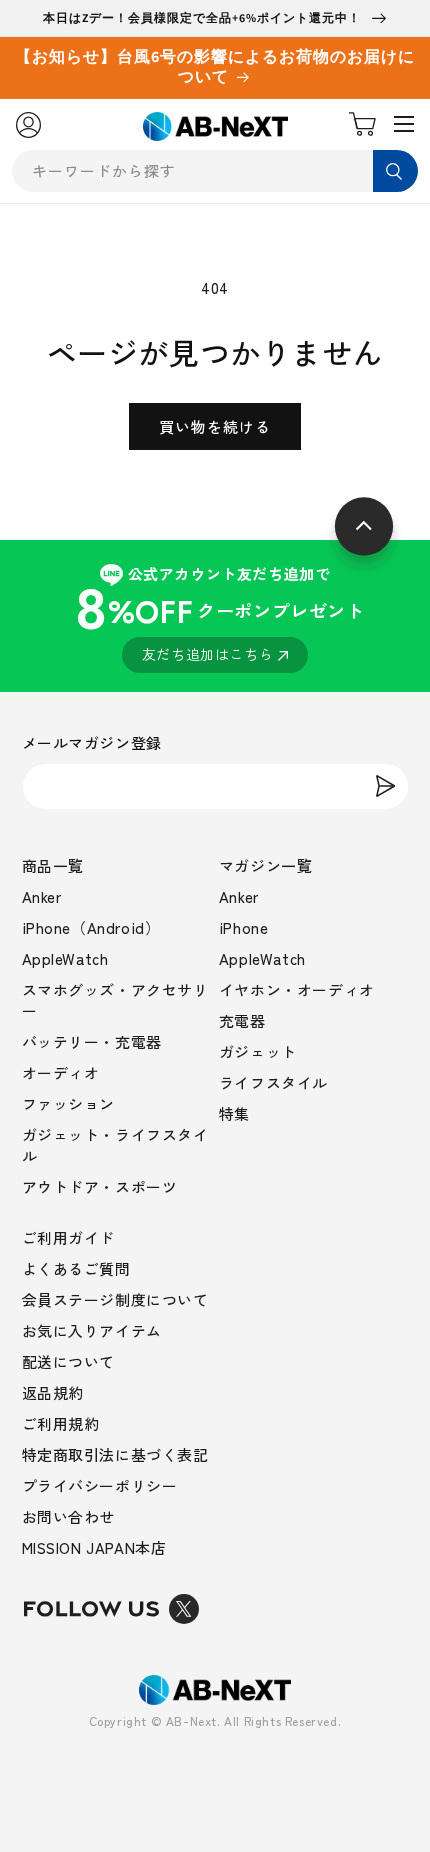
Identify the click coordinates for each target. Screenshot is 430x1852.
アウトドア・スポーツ (100, 1186)
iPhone (244, 927)
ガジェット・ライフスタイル (115, 1145)
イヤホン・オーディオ (297, 989)
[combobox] (215, 171)
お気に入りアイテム (92, 1330)
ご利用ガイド (69, 1237)
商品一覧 (53, 865)
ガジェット (258, 1051)
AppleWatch (65, 958)
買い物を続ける (215, 426)
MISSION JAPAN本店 (94, 1547)
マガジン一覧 (266, 865)
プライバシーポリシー (100, 1485)
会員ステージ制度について (115, 1299)
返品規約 (53, 1392)
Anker (42, 896)
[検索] (395, 171)
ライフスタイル (273, 1082)
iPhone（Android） (91, 927)
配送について (69, 1361)
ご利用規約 (61, 1423)
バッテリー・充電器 (92, 1041)
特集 (234, 1113)
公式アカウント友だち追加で (219, 613)
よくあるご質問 (76, 1268)
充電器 (242, 1020)
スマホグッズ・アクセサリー (115, 1000)
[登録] (386, 786)
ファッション (69, 1103)
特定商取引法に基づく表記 (115, 1454)
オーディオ (61, 1072)
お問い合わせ (69, 1516)
